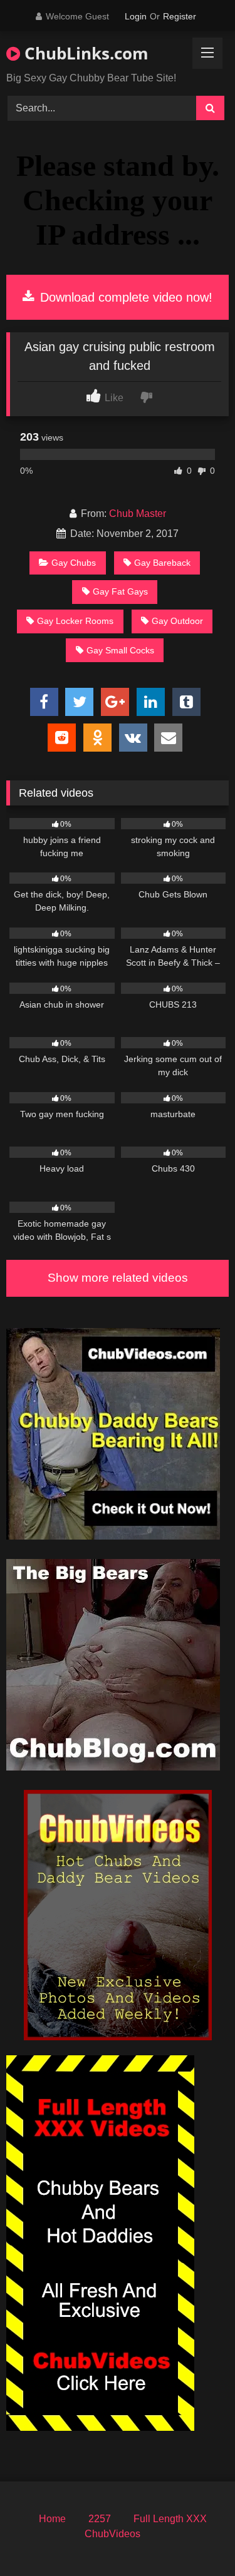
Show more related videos (118, 1278)
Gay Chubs (74, 563)
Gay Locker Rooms (75, 621)
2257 (100, 2519)
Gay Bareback (162, 563)
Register (180, 16)
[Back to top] (196, 2539)
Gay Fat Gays (120, 591)
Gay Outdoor (177, 621)
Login (136, 16)
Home (52, 2519)
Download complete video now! (124, 297)
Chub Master (138, 514)
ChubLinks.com (84, 53)
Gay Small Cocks (120, 650)
